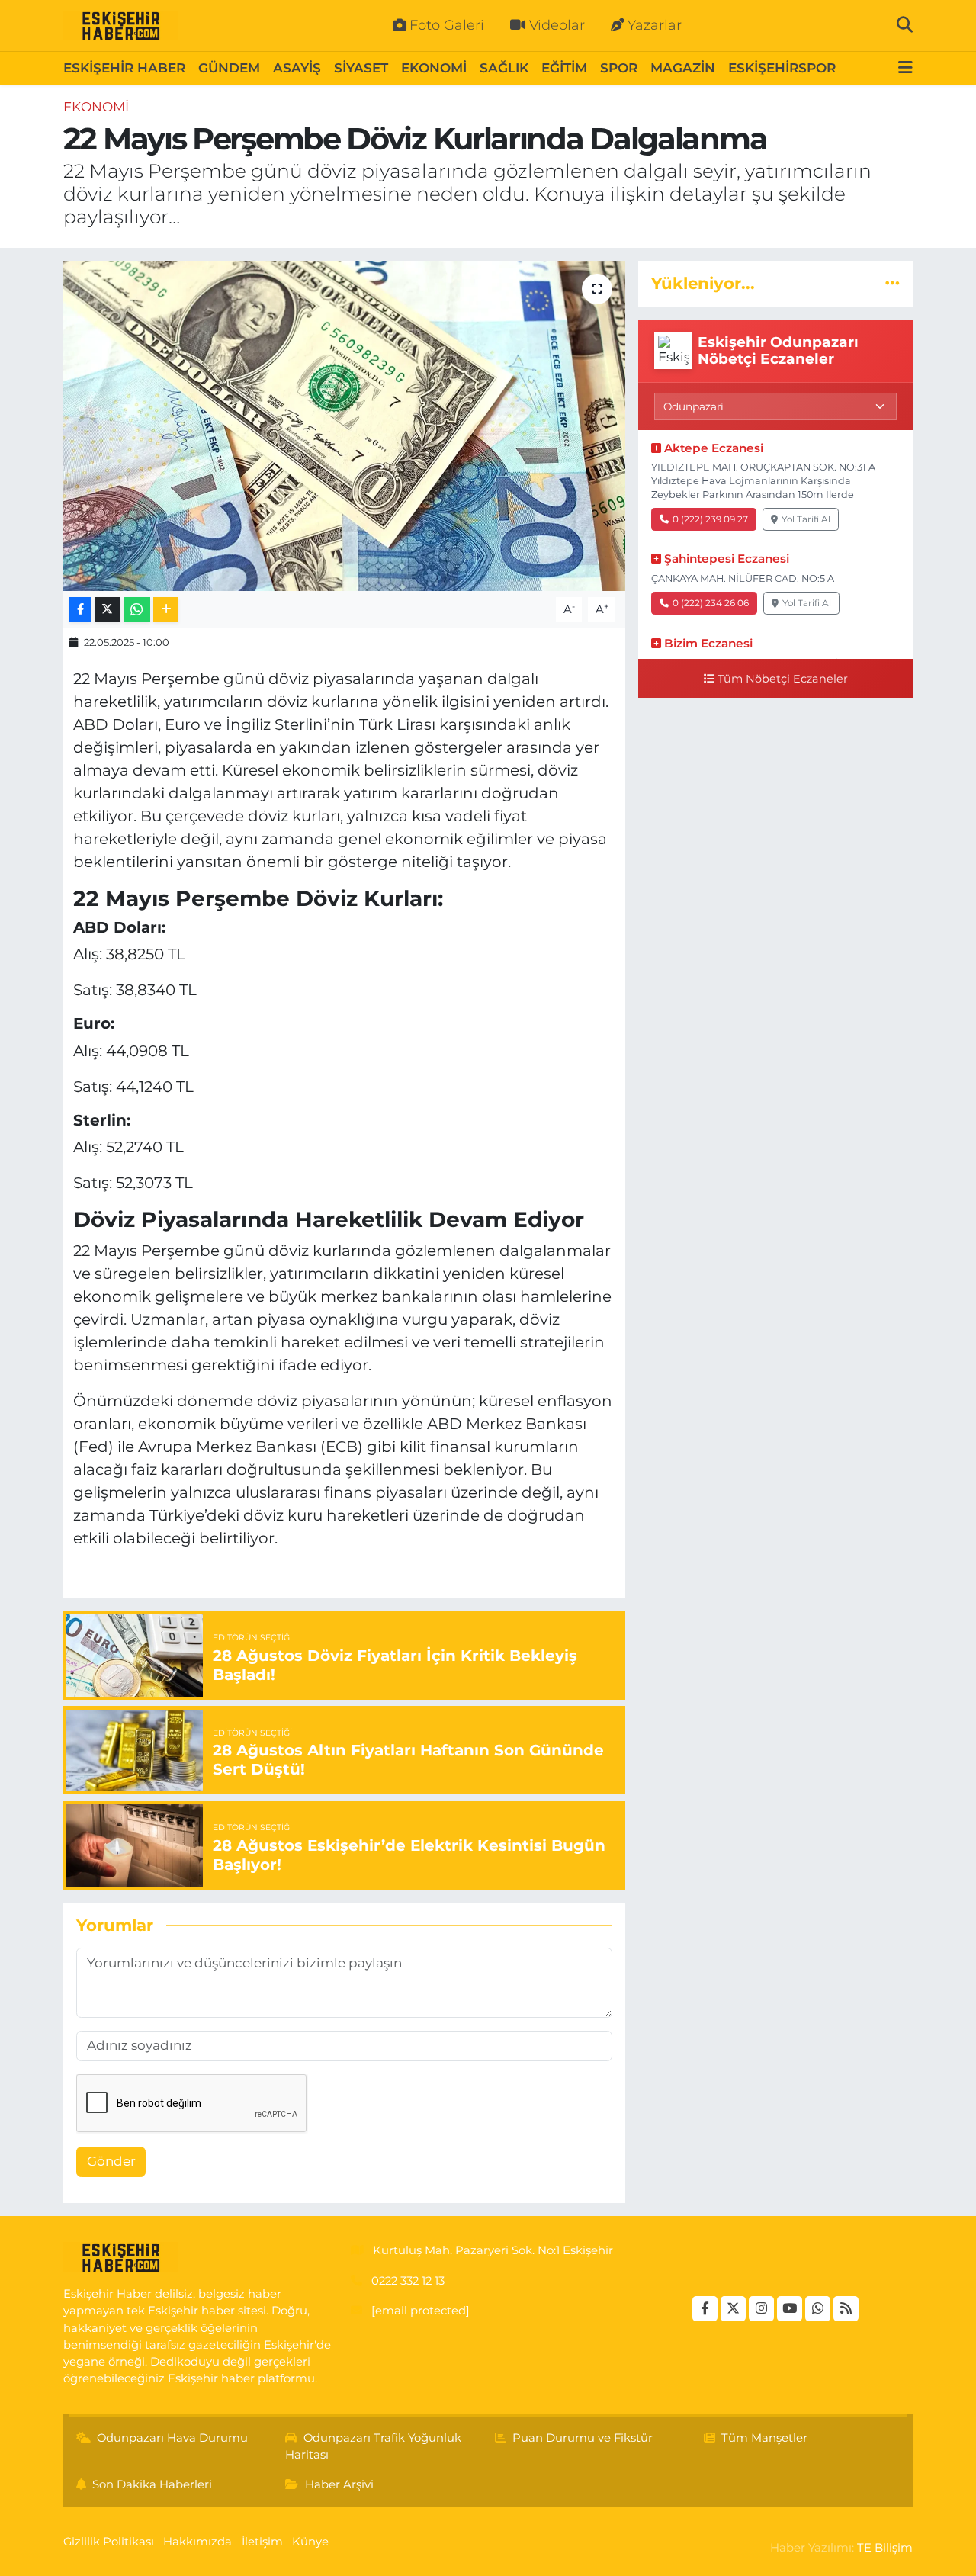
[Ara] (905, 25)
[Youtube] (790, 2309)
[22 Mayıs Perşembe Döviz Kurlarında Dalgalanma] (344, 426)
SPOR (619, 68)
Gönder (111, 2161)
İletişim (262, 2542)
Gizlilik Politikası (109, 2542)
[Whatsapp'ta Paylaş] (137, 610)
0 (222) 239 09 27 (710, 519)
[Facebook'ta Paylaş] (80, 610)
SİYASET (361, 68)
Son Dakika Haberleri (152, 2484)
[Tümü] (893, 283)
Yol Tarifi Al (806, 519)
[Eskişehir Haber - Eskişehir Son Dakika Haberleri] (120, 26)
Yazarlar (655, 25)
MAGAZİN (683, 68)
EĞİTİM (564, 68)
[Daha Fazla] (166, 610)
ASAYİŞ (297, 68)
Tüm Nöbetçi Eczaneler (783, 679)
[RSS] (846, 2309)
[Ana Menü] (905, 68)
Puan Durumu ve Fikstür (583, 2438)
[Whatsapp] (818, 2309)
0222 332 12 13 (408, 2281)
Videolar (557, 25)
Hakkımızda (197, 2542)
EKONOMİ (434, 68)
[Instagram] (761, 2309)
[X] (733, 2309)
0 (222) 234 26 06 (711, 603)
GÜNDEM (229, 68)
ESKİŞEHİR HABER (124, 68)
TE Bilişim (885, 2548)
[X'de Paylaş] (108, 610)
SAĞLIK (504, 68)
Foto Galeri (447, 25)
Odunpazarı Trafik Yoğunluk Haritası (373, 2446)
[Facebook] (705, 2309)
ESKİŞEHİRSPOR (782, 68)
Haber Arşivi (339, 2484)
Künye (310, 2542)
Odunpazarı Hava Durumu (172, 2438)
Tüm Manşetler (764, 2438)
